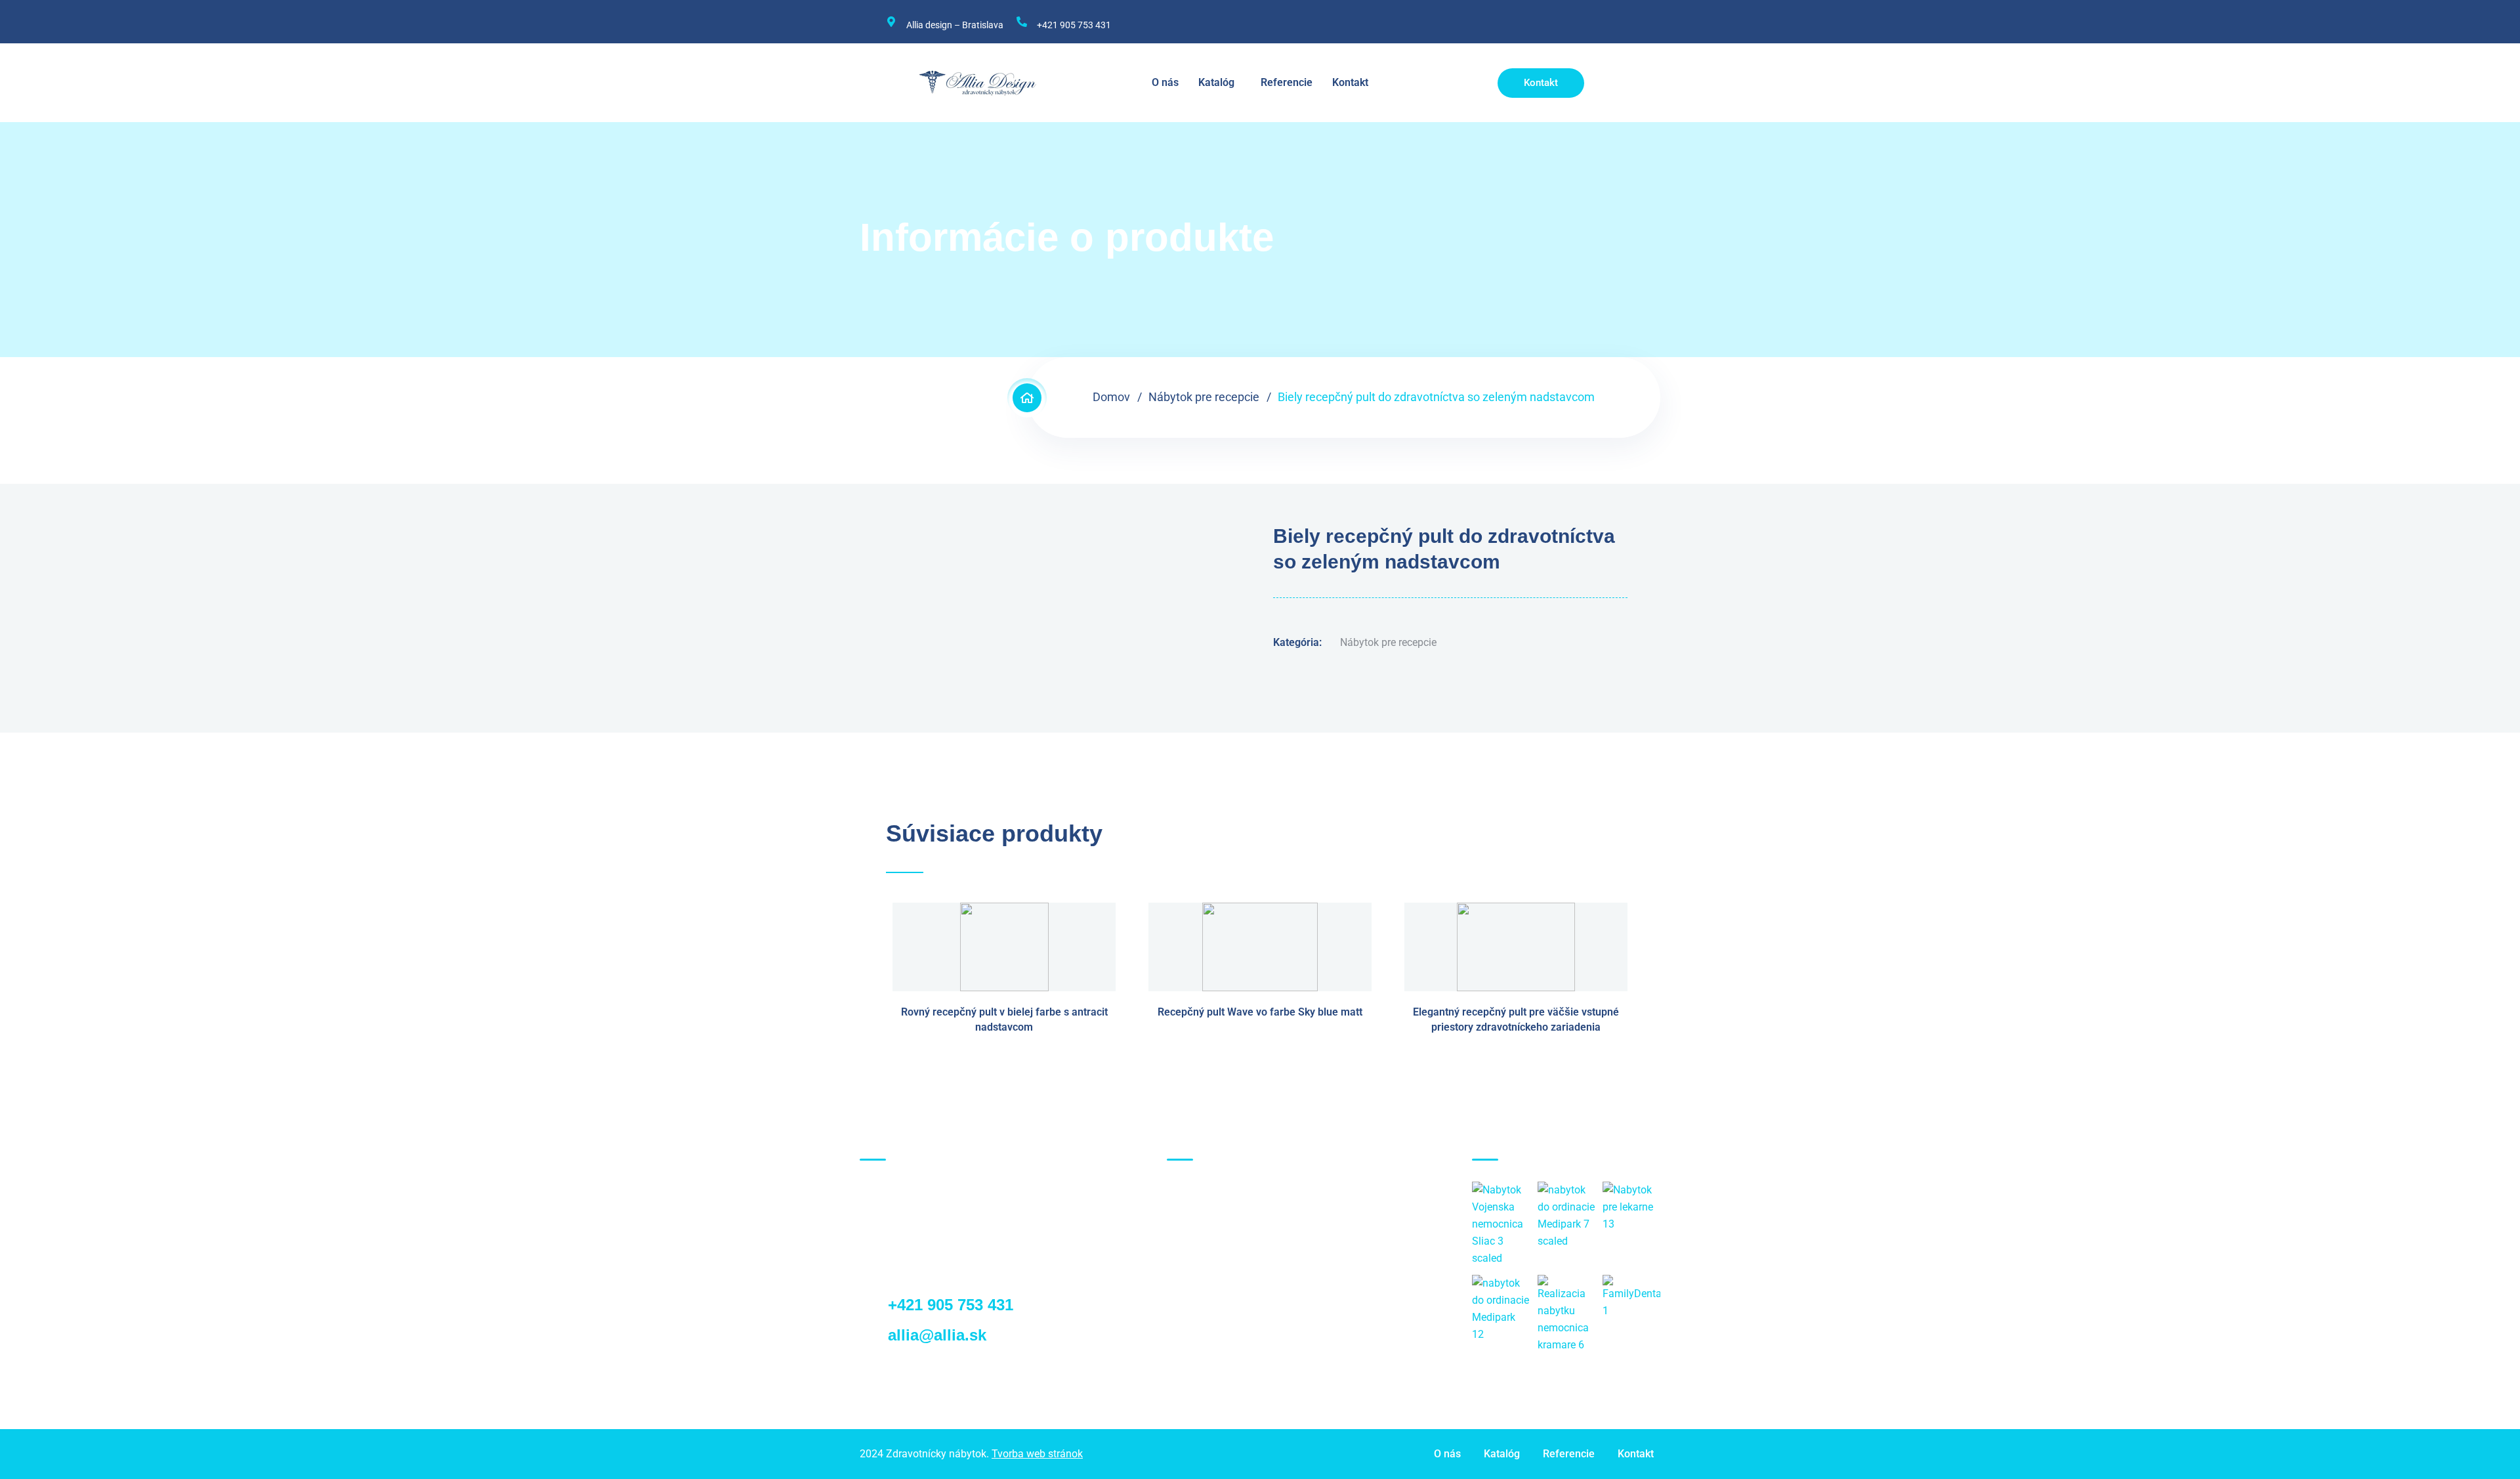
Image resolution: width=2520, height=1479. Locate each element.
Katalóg (1216, 82)
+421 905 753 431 (1074, 25)
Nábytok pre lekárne (1227, 1256)
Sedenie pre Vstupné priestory (1250, 1302)
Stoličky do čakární (1225, 1348)
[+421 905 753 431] (1022, 22)
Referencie (1287, 82)
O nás (1165, 82)
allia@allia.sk (935, 1335)
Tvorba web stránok (1037, 1454)
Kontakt (1350, 82)
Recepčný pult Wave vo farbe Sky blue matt (1260, 1012)
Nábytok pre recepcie (1204, 397)
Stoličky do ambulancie (1235, 1325)
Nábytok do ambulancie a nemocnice (1267, 1233)
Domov (1111, 397)
